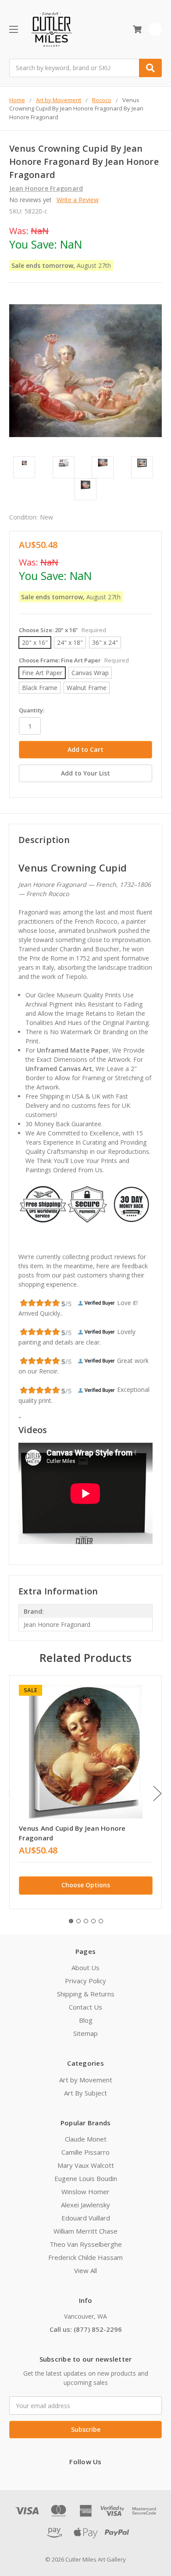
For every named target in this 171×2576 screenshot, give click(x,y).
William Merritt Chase (85, 2231)
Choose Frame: (74, 660)
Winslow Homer (85, 2192)
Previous (11, 1794)
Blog (86, 2020)
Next (157, 1794)
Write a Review (78, 200)
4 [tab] (93, 1921)
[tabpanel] (85, 1792)
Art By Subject (85, 2093)
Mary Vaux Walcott (86, 2165)
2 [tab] (78, 1921)
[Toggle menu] (13, 29)
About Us (85, 1968)
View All (85, 2270)
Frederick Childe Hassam (85, 2257)
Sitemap (85, 2033)
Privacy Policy (85, 1981)
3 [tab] (86, 1921)
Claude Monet (86, 2139)
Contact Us (85, 2007)
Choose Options (86, 1885)
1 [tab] (71, 1921)
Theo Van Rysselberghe (86, 2244)
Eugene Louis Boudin (86, 2178)
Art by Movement (86, 2080)
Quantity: (32, 710)
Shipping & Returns (86, 1994)
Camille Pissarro (85, 2152)
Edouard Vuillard (86, 2218)
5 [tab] (101, 1921)
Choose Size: (62, 630)
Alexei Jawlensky (85, 2205)
